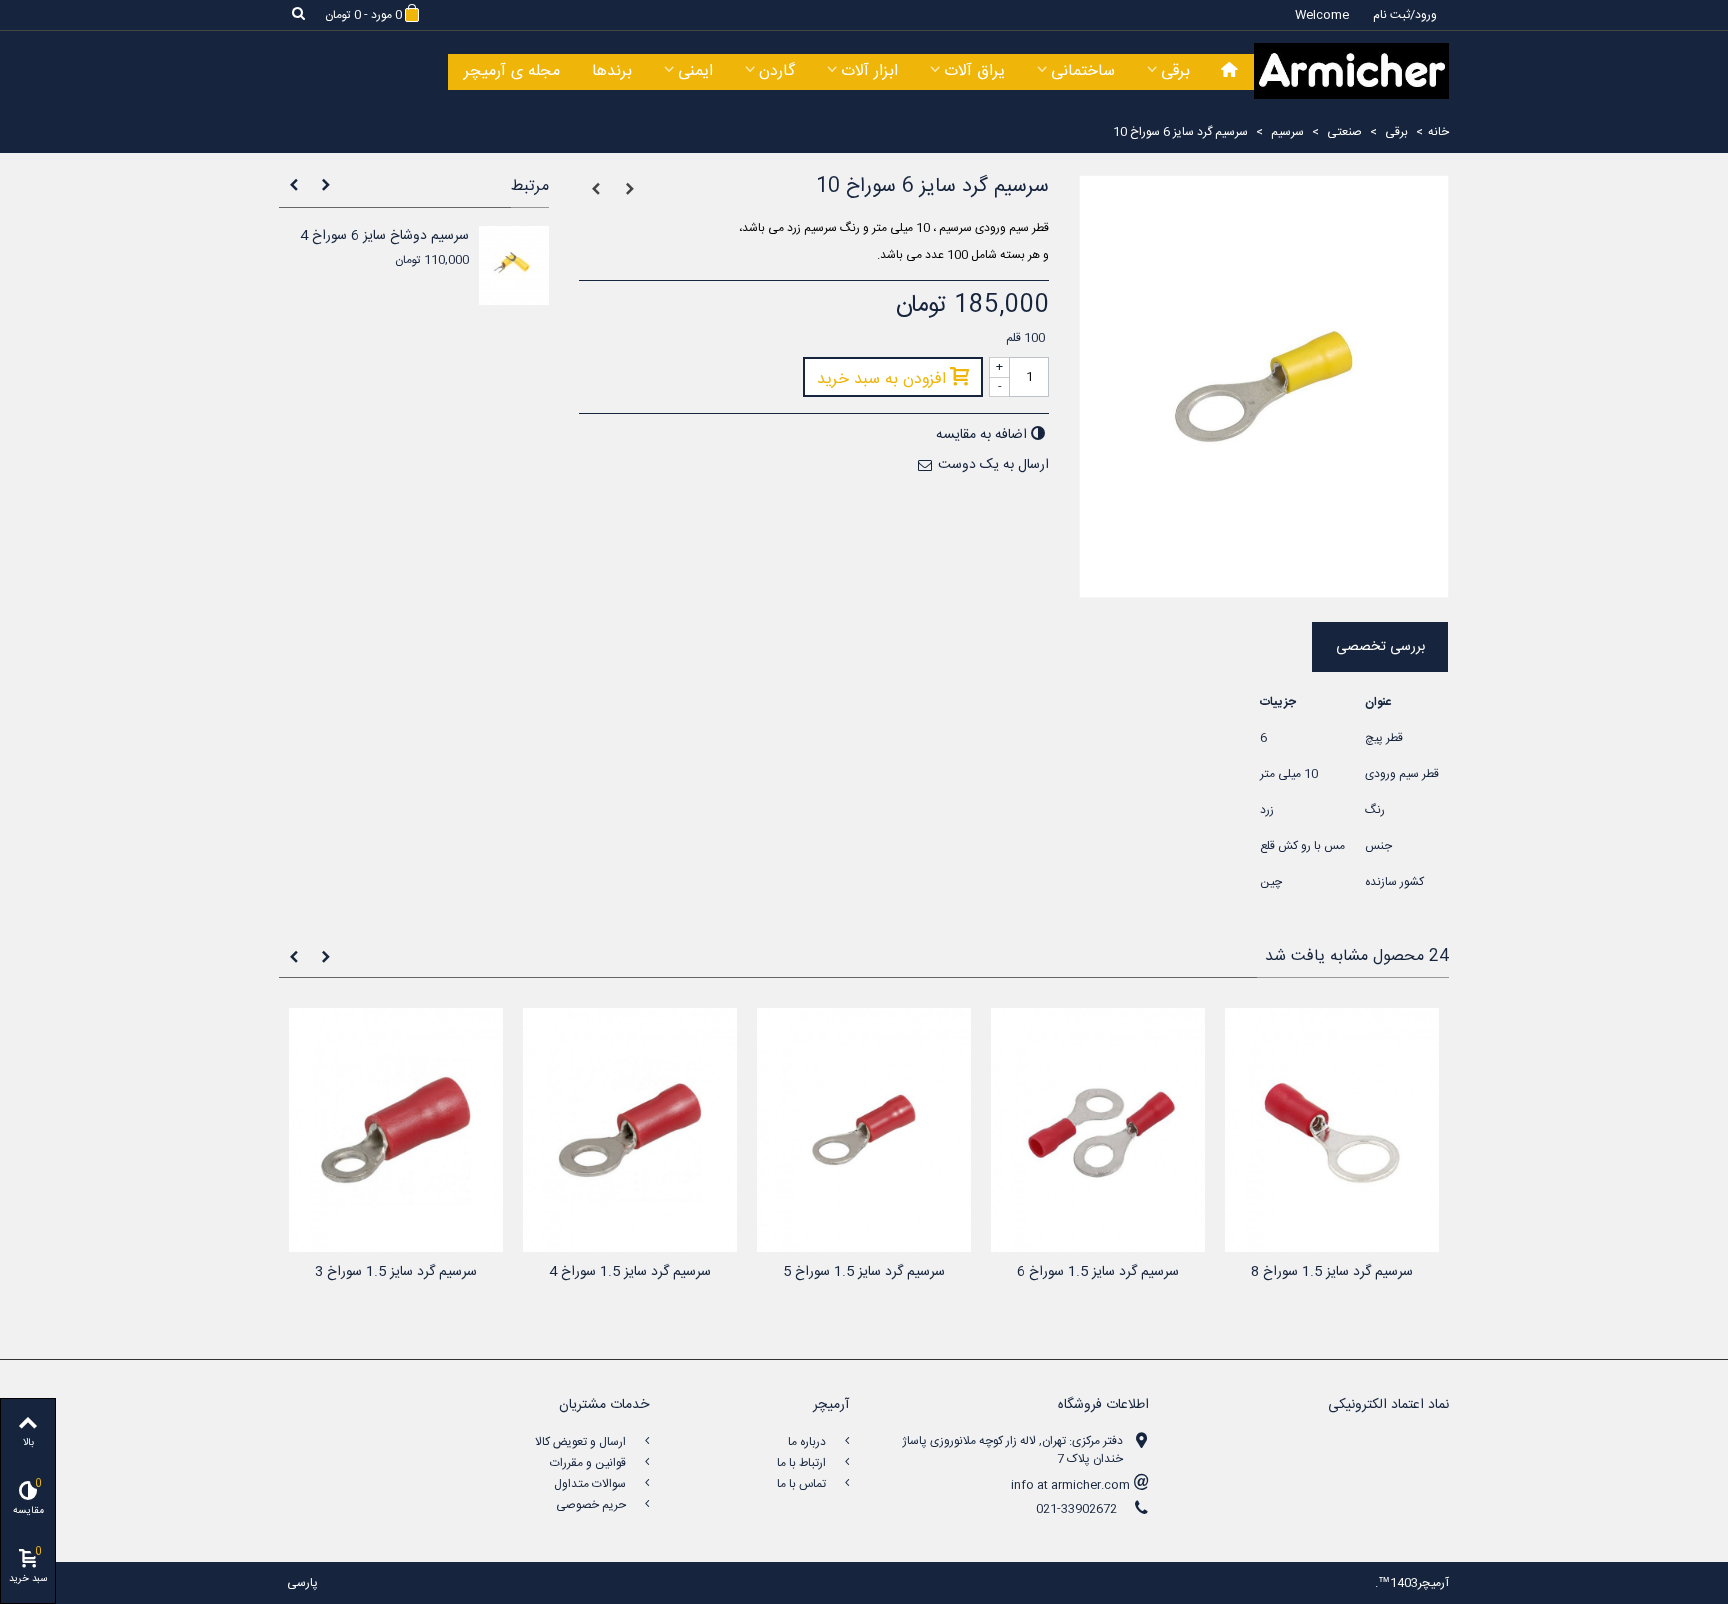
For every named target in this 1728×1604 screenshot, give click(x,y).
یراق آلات (974, 71)
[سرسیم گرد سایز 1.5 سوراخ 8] (1332, 1130)
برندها (612, 71)
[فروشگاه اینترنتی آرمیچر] (1351, 71)
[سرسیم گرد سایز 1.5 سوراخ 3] (396, 1130)
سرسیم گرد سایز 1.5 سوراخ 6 (1098, 1272)
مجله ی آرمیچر (512, 71)
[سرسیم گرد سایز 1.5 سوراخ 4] (630, 1130)
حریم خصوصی (592, 1505)
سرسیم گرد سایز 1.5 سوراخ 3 (396, 1272)
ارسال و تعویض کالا (582, 1442)
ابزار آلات (869, 71)
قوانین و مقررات (589, 1463)
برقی (1175, 71)
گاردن (777, 71)
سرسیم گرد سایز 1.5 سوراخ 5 (864, 1272)
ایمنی (695, 71)
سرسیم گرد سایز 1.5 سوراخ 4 (630, 1272)
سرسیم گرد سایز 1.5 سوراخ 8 (1332, 1272)
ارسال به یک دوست (993, 465)
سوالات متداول (591, 1484)
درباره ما (808, 1442)
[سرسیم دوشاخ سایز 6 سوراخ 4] (514, 265)
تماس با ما (803, 1484)
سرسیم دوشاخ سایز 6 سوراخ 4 (384, 236)
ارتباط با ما (803, 1463)
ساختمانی (1083, 71)
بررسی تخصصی (1380, 647)
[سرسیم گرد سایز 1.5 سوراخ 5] (864, 1130)
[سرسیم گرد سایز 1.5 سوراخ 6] (1098, 1130)
